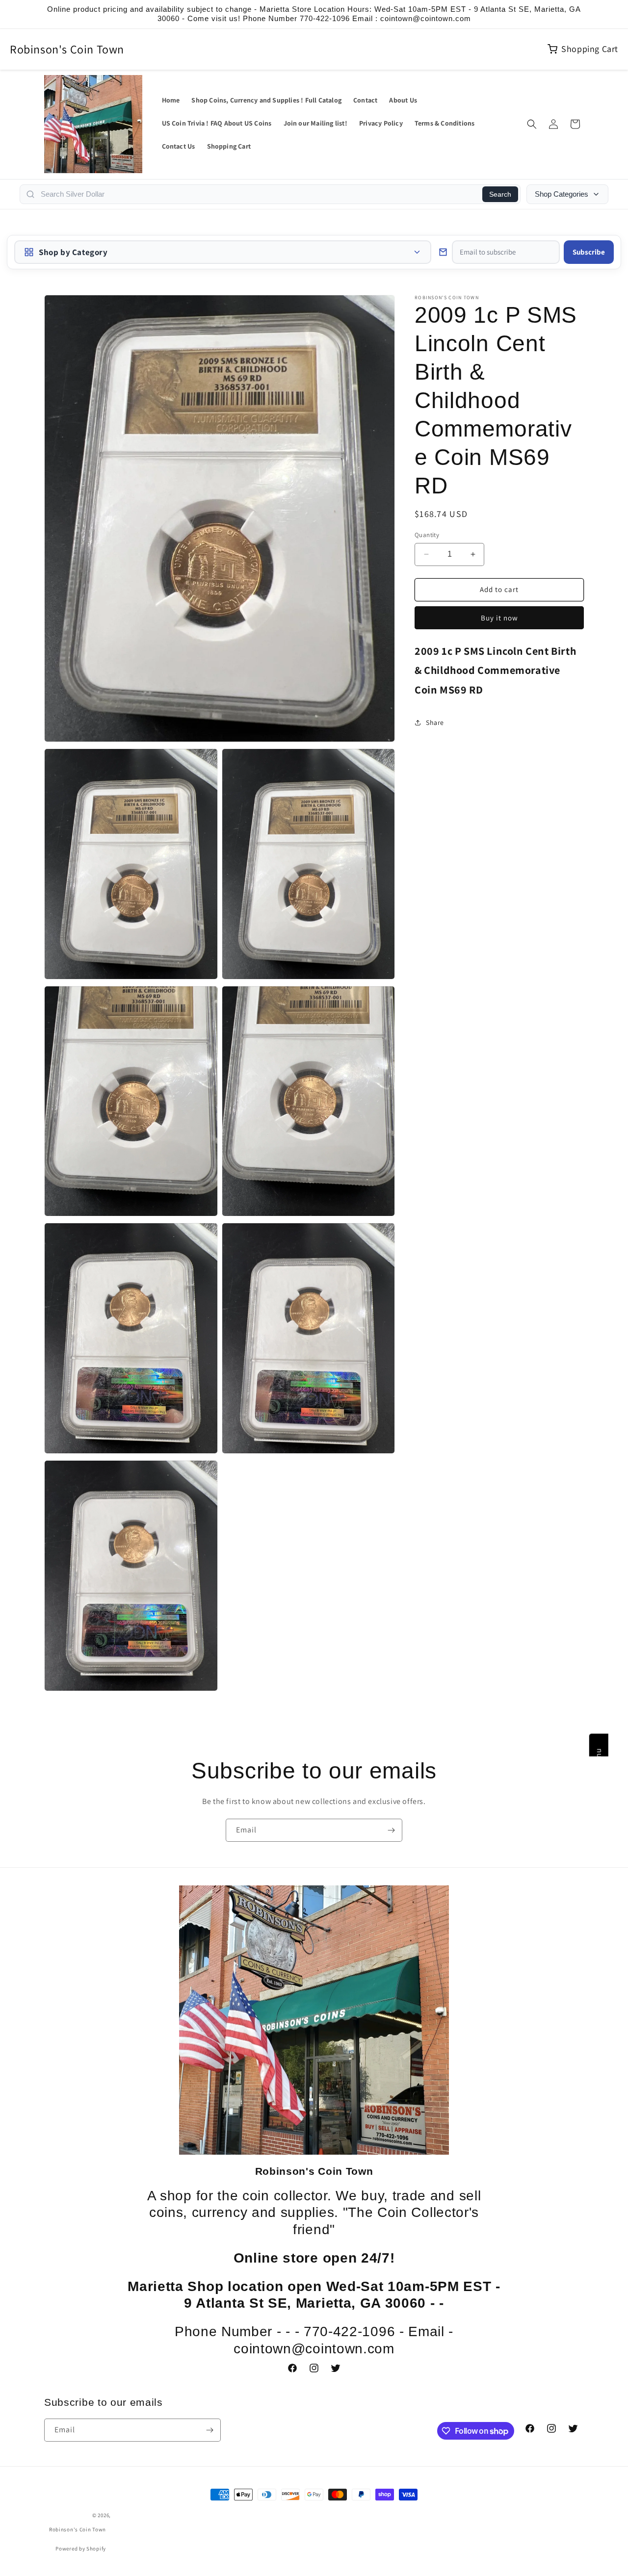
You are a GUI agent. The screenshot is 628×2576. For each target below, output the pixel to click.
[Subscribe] (391, 1830)
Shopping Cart (590, 49)
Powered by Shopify (81, 2549)
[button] (532, 124)
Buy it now (499, 617)
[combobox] (259, 194)
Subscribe (589, 252)
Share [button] (435, 722)
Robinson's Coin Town (67, 49)
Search (500, 194)
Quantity (427, 535)
